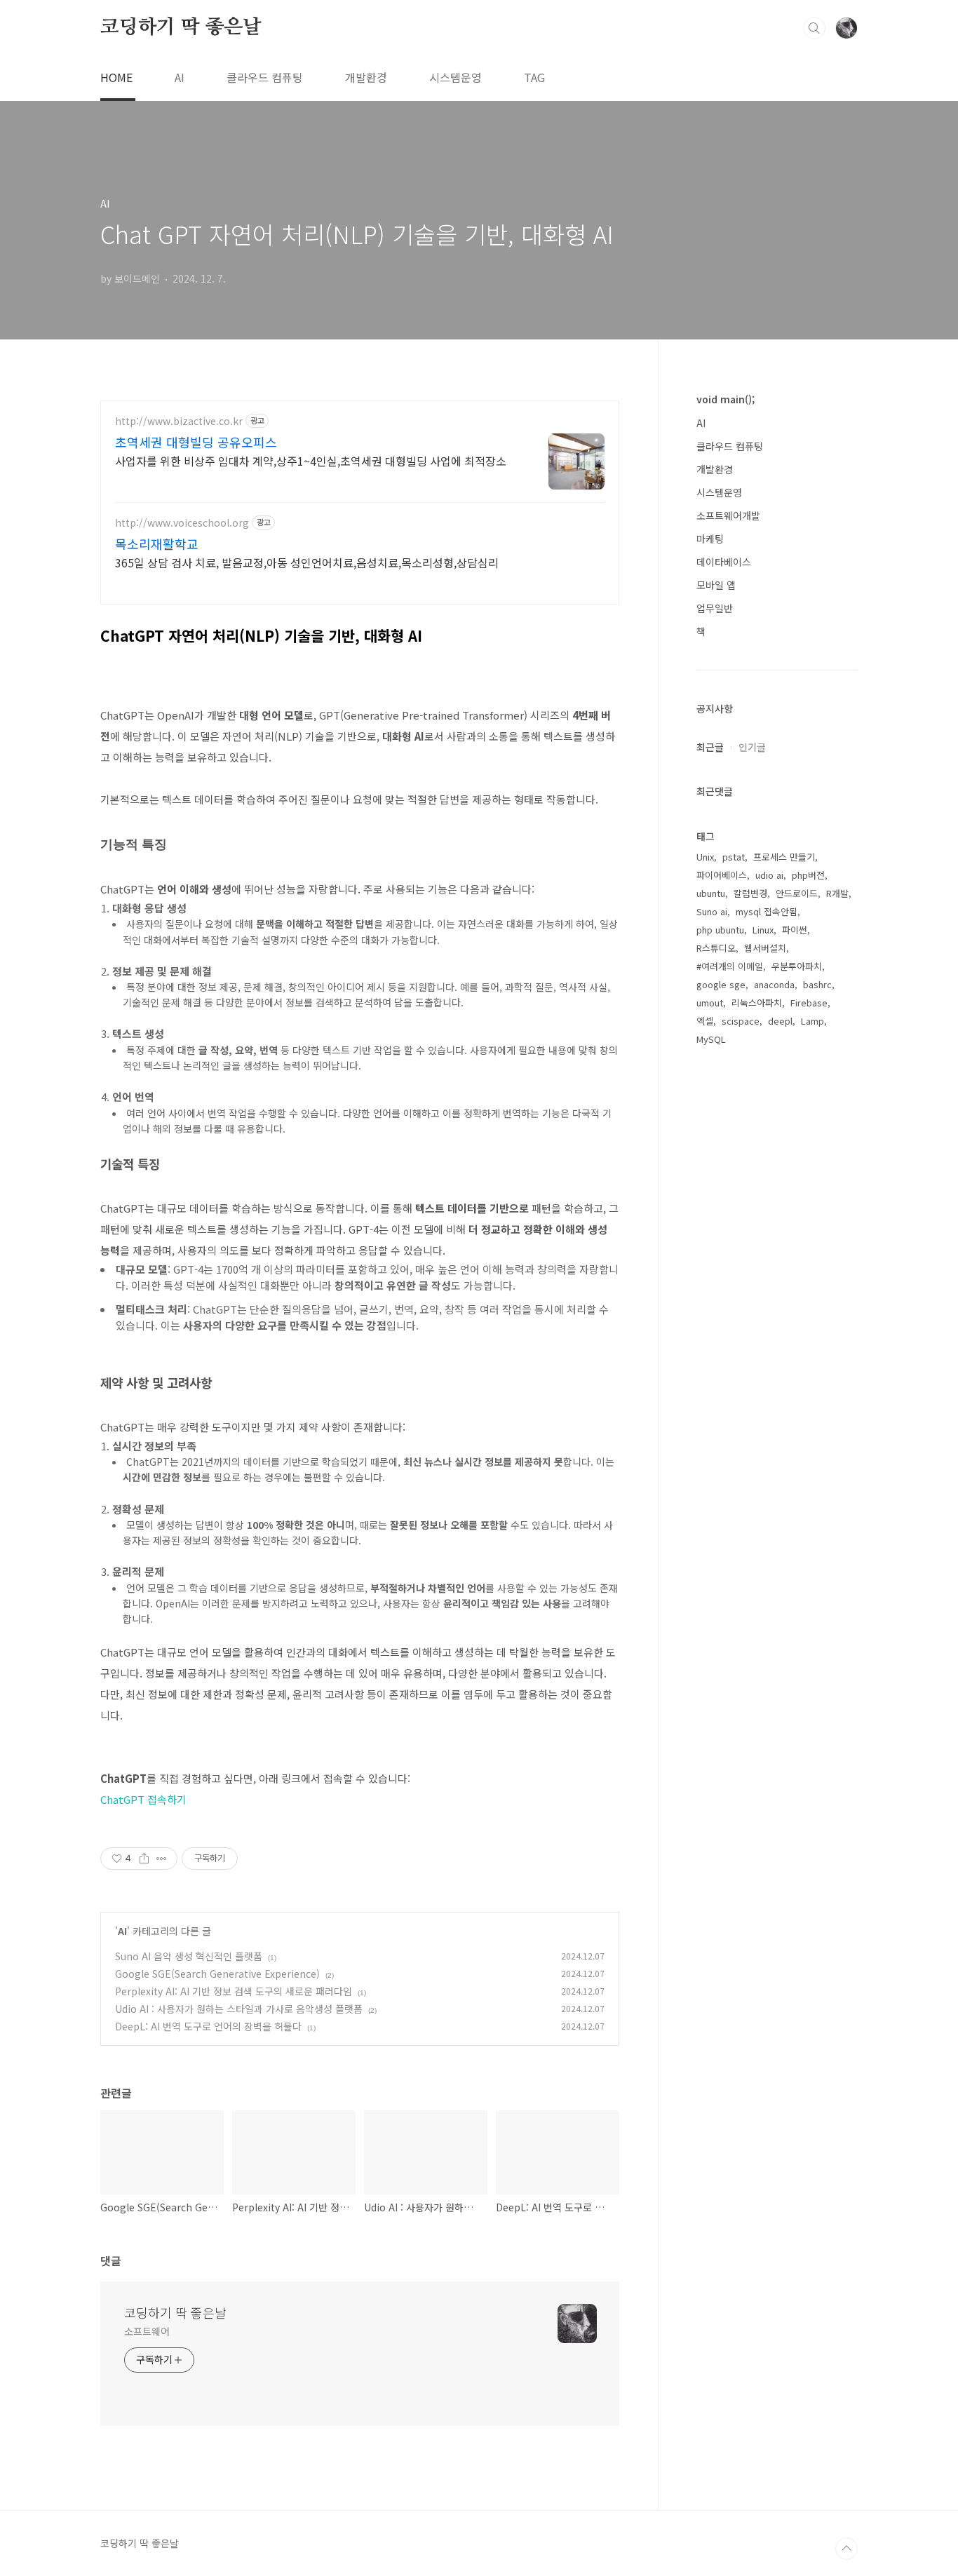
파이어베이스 (722, 875)
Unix (705, 857)
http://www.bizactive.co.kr (179, 421)
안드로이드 (797, 893)
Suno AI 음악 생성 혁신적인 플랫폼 (189, 1956)
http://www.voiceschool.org (182, 523)
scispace (741, 1021)
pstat (734, 857)
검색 (814, 28)
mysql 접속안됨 (767, 911)
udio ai (769, 875)
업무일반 (715, 608)
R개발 (837, 893)
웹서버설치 (765, 948)
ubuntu (711, 893)
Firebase (809, 1003)
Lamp (812, 1021)
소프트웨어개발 (728, 515)
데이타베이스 (724, 562)
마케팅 (710, 539)
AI (180, 77)
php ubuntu (720, 930)
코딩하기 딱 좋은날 (181, 27)
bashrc (817, 984)
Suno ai (712, 911)
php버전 (808, 875)
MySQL (711, 1039)
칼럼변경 (750, 893)
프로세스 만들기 (784, 857)
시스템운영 (456, 77)
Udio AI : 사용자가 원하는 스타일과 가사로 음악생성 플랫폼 (239, 2009)
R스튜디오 (716, 948)
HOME (116, 77)
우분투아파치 (797, 966)
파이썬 (795, 930)
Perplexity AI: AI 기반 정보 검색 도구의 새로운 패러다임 (234, 1991)
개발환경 (366, 77)
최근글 (710, 747)
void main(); (726, 399)
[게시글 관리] (162, 1859)
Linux (763, 930)
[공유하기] (144, 1859)
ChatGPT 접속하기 (143, 1799)
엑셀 (705, 1021)
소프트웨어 (147, 2331)
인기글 (752, 747)
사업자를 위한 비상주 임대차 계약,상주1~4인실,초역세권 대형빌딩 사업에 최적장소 (311, 460)
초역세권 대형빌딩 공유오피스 (196, 442)
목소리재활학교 (157, 544)
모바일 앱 (716, 585)
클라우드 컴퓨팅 (265, 77)
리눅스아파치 (757, 1003)
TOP (846, 2549)
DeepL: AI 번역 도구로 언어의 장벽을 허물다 (208, 2026)
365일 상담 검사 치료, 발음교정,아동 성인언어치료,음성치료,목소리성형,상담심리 (307, 562)
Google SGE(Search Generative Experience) (217, 1974)
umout (710, 1003)
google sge (721, 984)
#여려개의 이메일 (730, 966)
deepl (780, 1021)
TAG (534, 77)
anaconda (774, 984)
